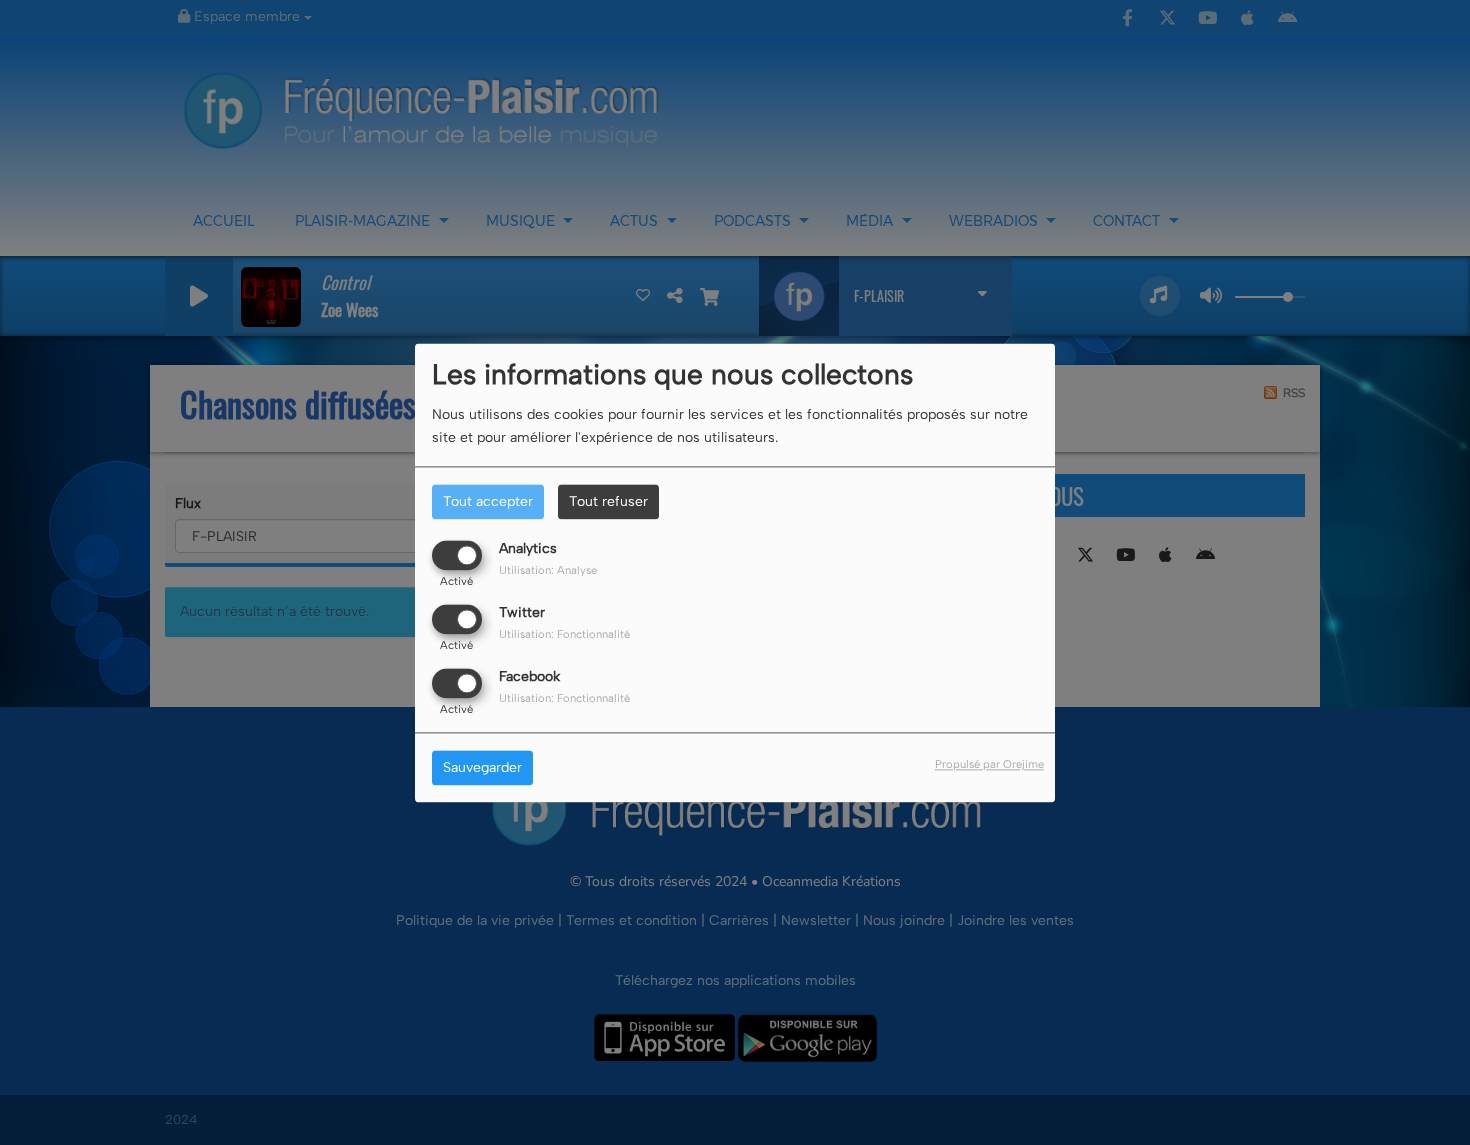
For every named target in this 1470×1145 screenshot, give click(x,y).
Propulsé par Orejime (989, 764)
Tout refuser (608, 501)
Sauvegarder (482, 767)
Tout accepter (488, 501)
